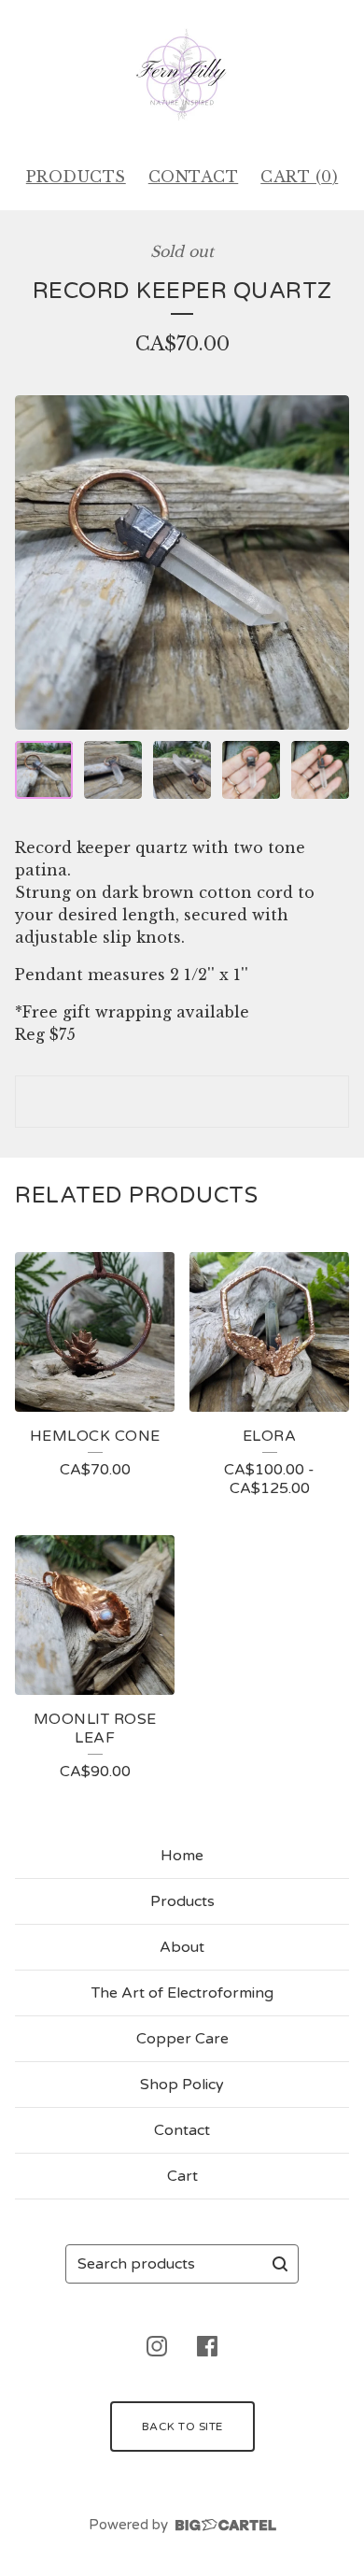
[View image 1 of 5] (44, 770)
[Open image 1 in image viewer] (182, 562)
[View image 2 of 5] (113, 770)
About (182, 1947)
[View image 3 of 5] (182, 770)
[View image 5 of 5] (320, 770)
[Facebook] (207, 2346)
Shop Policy (182, 2085)
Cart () (299, 177)
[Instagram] (157, 2346)
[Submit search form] (280, 2264)
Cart (182, 2176)
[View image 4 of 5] (251, 770)
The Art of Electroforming (182, 1993)
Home (182, 1856)
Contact (194, 177)
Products (76, 177)
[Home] (182, 75)
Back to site (182, 2427)
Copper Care (182, 2039)
